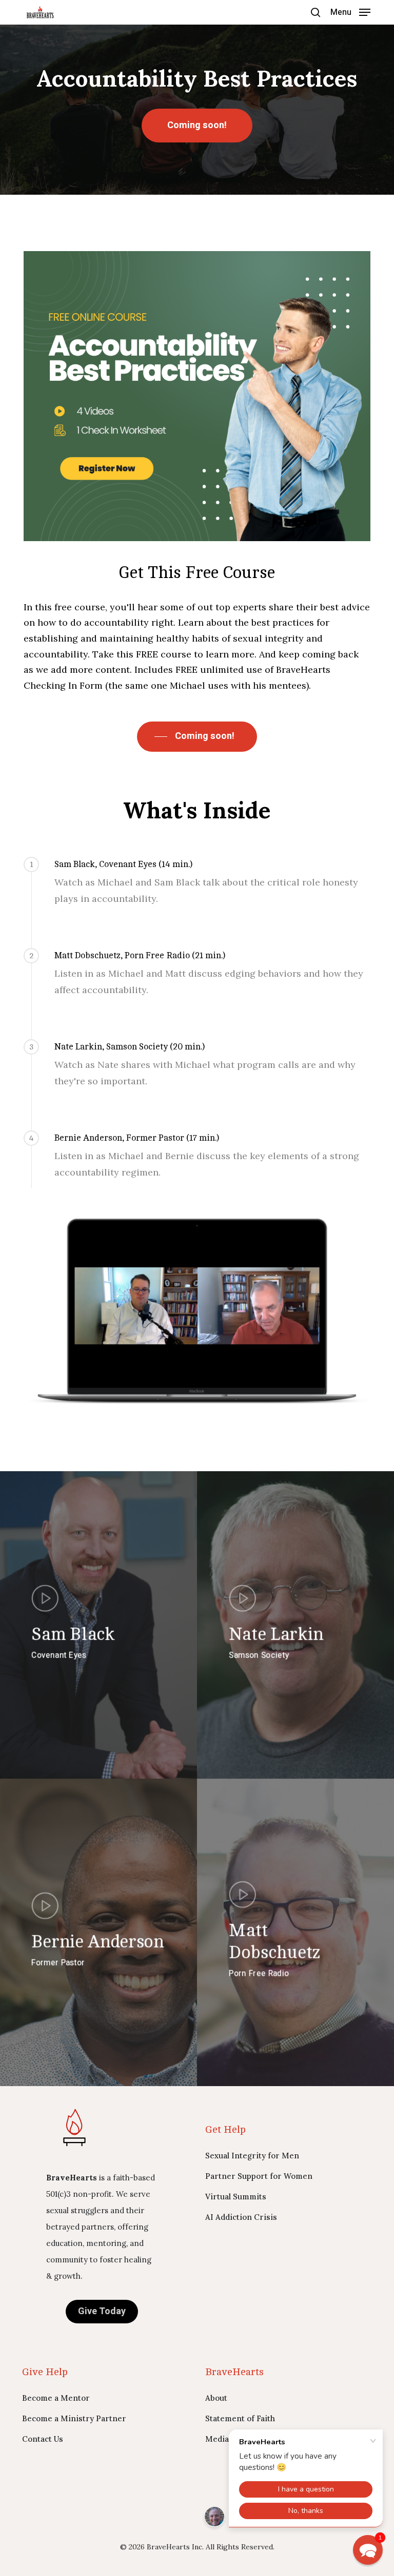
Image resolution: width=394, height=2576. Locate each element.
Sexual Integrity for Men (252, 2156)
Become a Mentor (56, 2398)
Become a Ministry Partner (74, 2418)
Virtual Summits (236, 2197)
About (216, 2398)
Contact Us (43, 2439)
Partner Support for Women (259, 2176)
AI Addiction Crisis (241, 2217)
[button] (350, 12)
